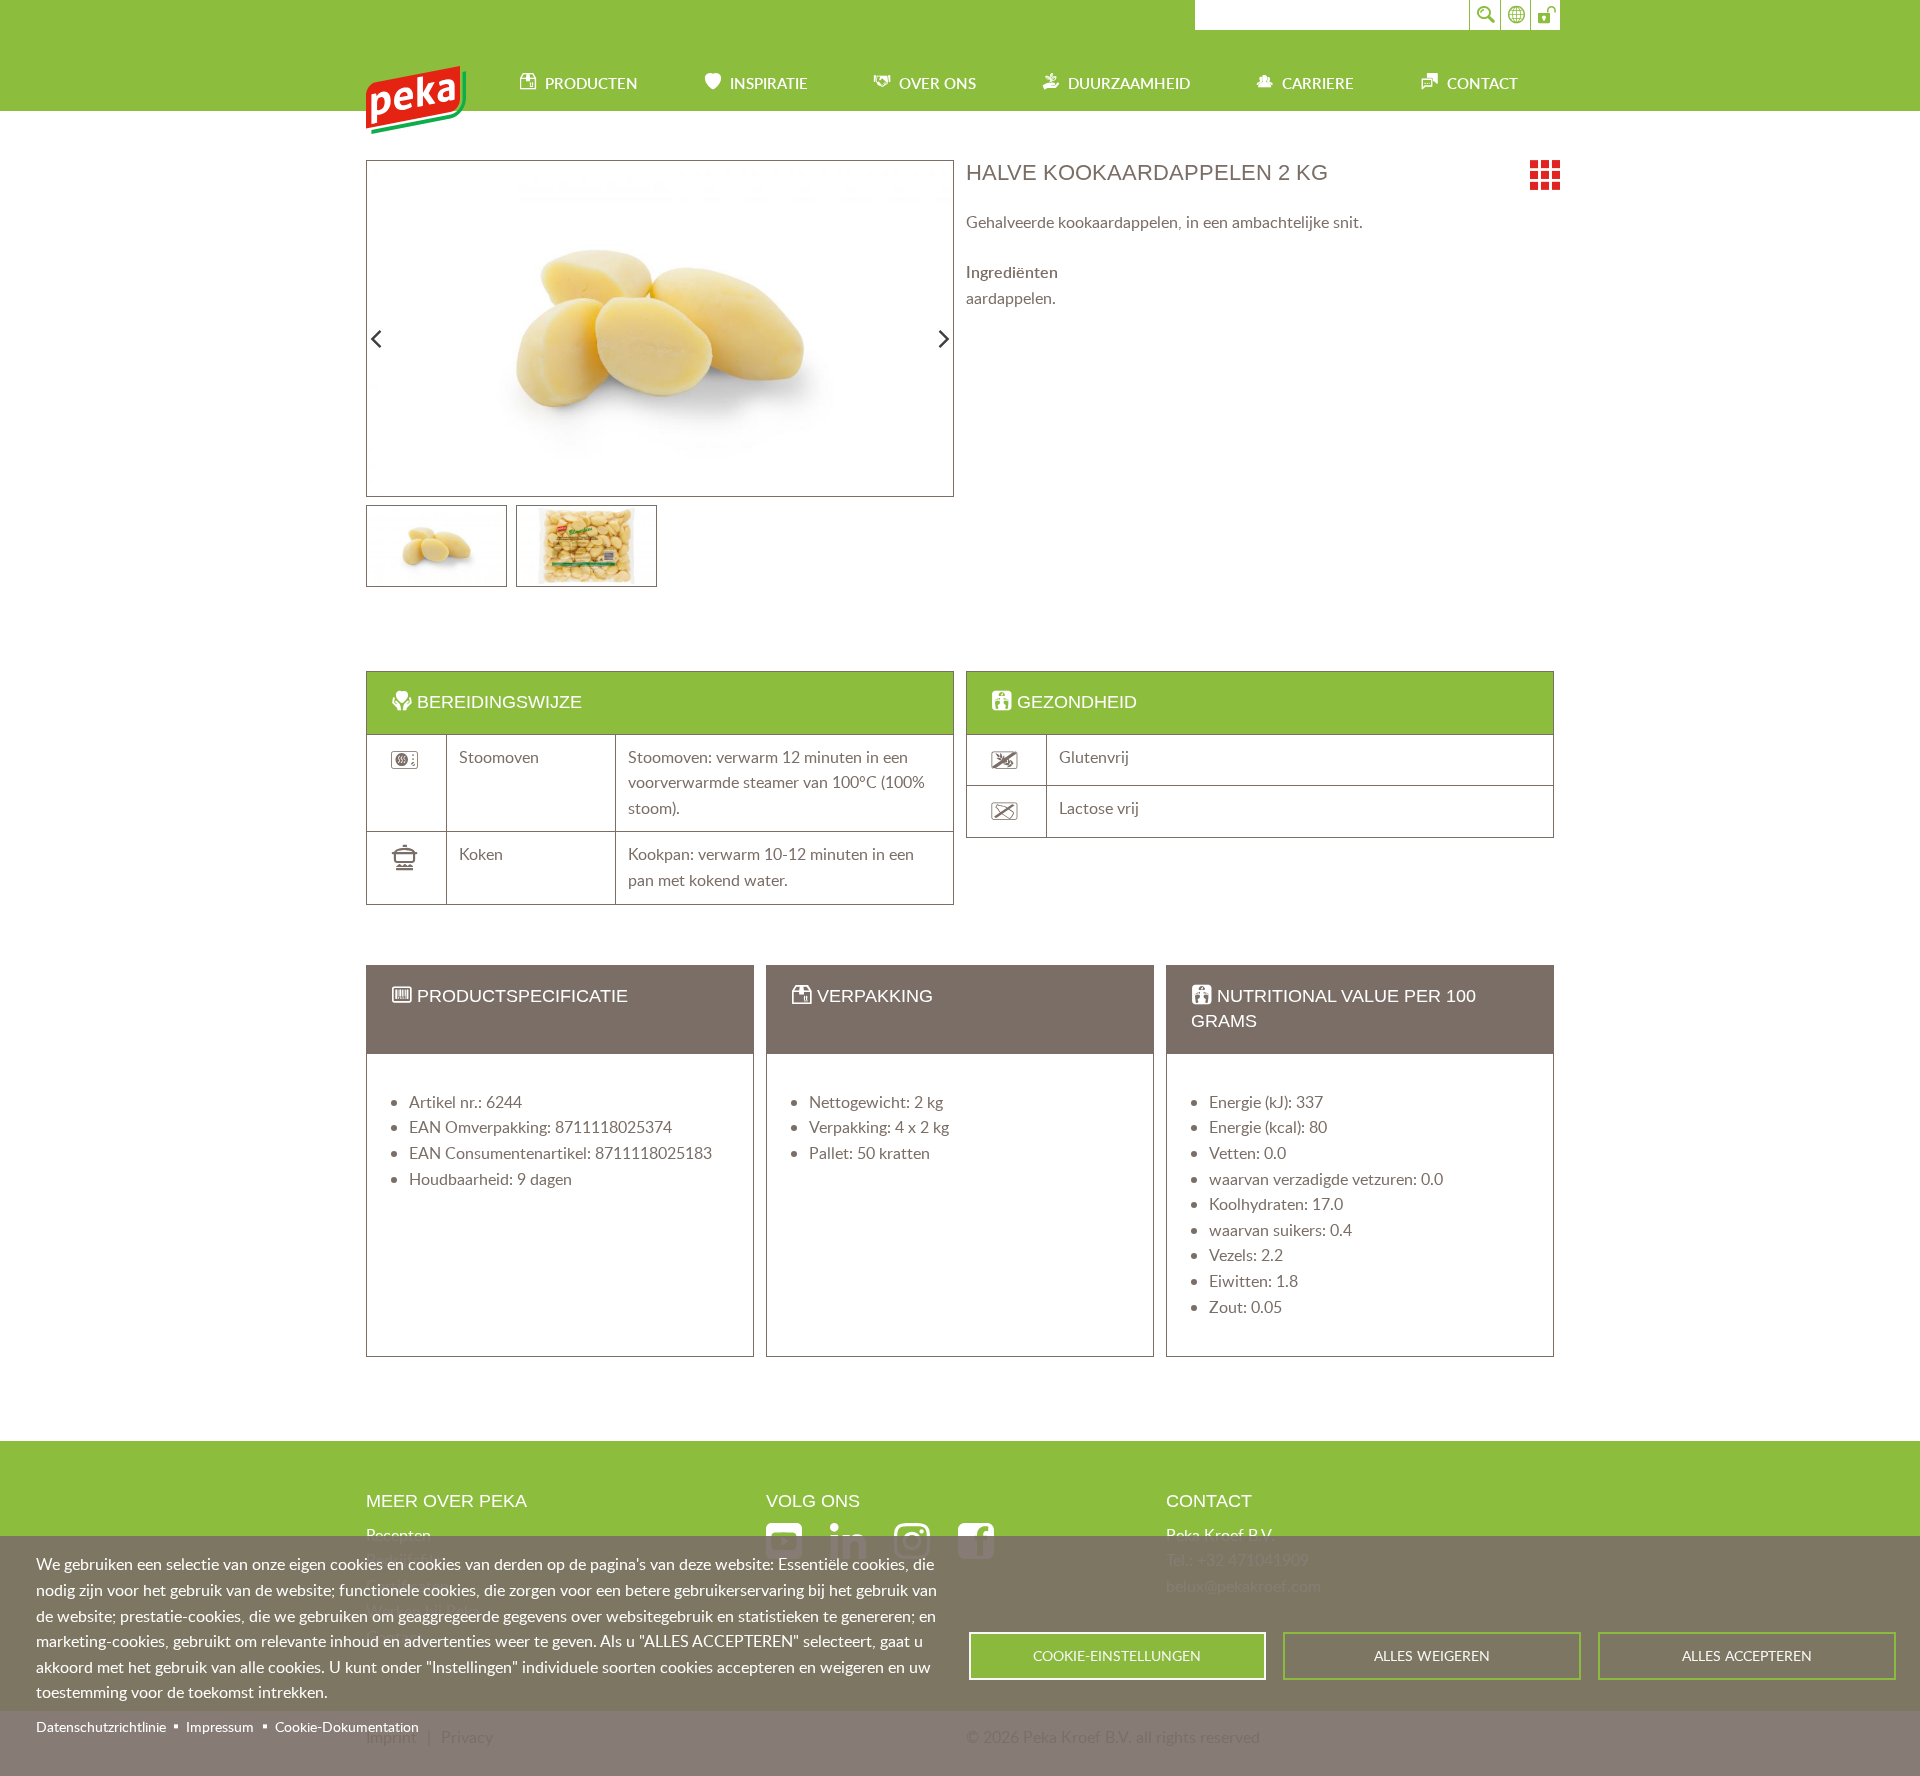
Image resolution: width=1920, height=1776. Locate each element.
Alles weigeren (1432, 1655)
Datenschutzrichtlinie (101, 1726)
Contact (1482, 83)
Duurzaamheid (1129, 83)
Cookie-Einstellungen (1117, 1655)
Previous (376, 339)
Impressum (220, 1726)
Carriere (1318, 83)
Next (944, 339)
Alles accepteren (1747, 1655)
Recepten (398, 1535)
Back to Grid (1545, 175)
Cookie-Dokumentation (347, 1726)
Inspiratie (769, 83)
